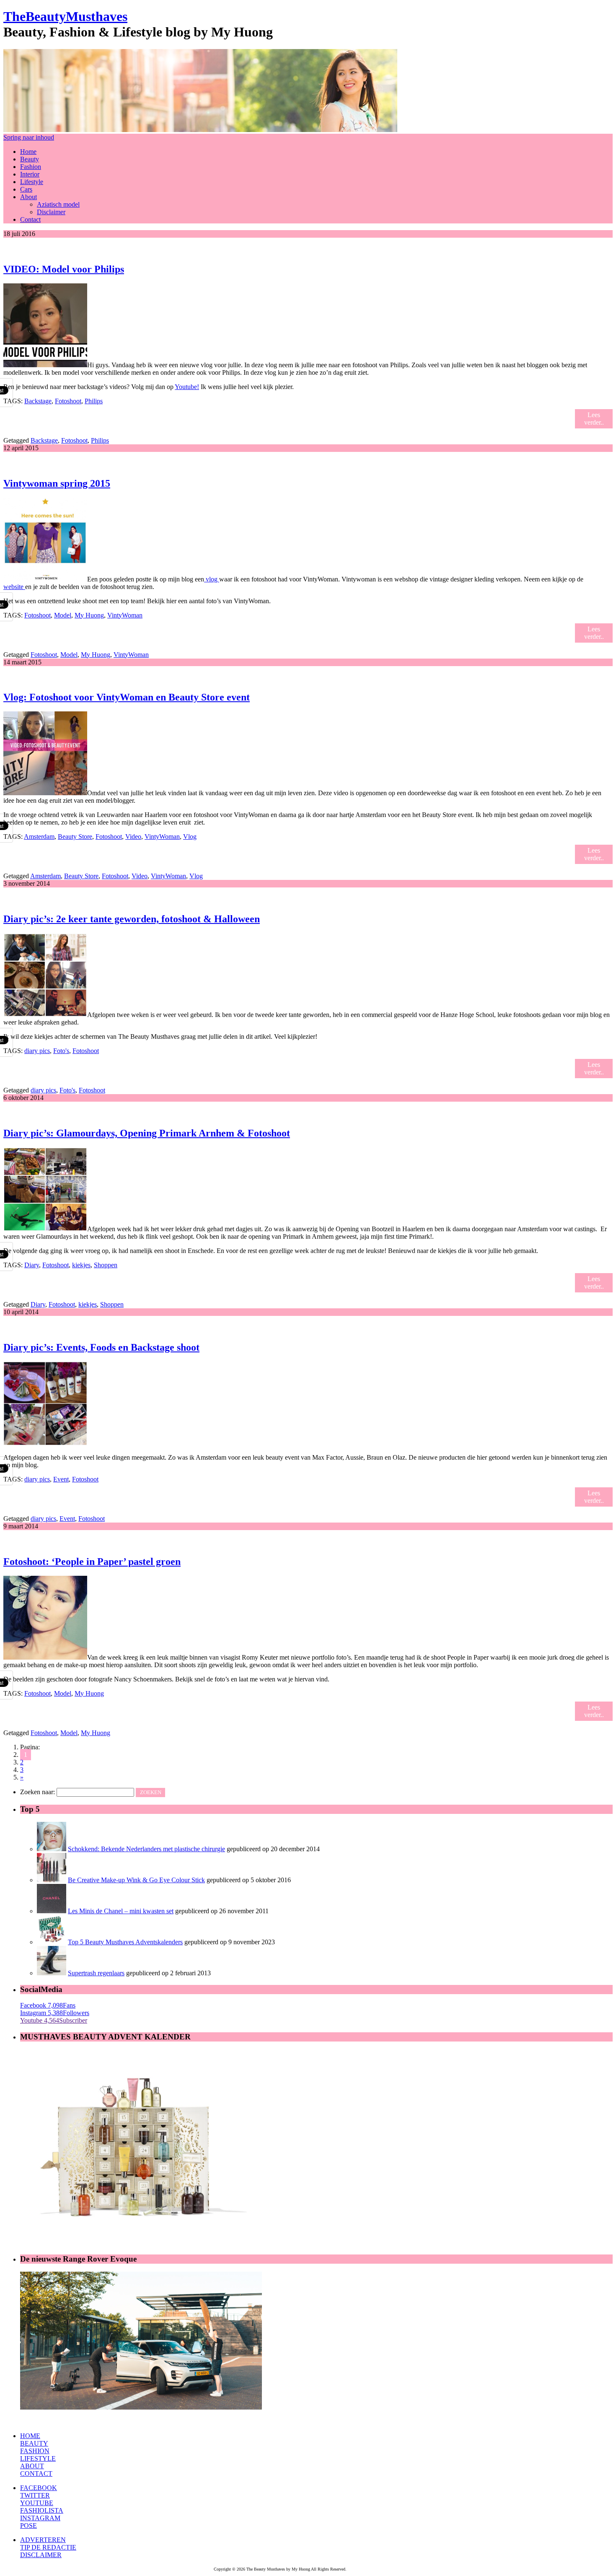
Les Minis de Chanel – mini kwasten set (121, 1911)
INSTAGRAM (40, 2518)
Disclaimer (51, 212)
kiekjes (81, 1265)
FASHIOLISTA (42, 2510)
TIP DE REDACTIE (48, 2547)
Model (63, 615)
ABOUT (32, 2466)
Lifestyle (32, 182)
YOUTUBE (37, 2503)
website (14, 587)
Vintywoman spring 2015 (57, 483)
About (28, 197)
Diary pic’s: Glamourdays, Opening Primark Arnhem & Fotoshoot (147, 1133)
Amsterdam (39, 837)
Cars (26, 189)
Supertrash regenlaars (96, 1973)
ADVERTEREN (43, 2540)
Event (61, 1479)
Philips (94, 401)
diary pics (37, 1051)
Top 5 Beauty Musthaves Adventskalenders (125, 1942)
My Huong (89, 615)
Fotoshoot (68, 401)
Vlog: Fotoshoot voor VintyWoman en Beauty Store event (127, 697)
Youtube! (187, 387)
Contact (30, 219)
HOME (30, 2436)
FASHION (35, 2451)
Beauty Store (75, 837)
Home (28, 152)
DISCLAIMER (41, 2555)
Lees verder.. (594, 419)
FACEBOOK (39, 2488)
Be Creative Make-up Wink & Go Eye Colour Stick (136, 1880)
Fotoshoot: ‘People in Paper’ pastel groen (92, 1562)
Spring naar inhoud (29, 137)
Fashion (31, 167)
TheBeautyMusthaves (65, 16)
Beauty (30, 159)
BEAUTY (34, 2443)
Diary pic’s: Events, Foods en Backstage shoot (101, 1347)
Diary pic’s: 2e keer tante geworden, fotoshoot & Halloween (132, 919)
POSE (28, 2525)
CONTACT (36, 2474)
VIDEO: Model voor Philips (64, 269)
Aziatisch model (58, 204)
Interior (30, 174)
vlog (212, 579)
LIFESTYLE (38, 2458)
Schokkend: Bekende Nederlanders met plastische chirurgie (146, 1849)
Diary (32, 1265)
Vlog (190, 837)
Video (133, 837)
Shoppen (106, 1265)
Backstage (38, 401)
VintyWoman (125, 615)
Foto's (61, 1051)
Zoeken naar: (38, 1792)
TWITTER (35, 2495)
